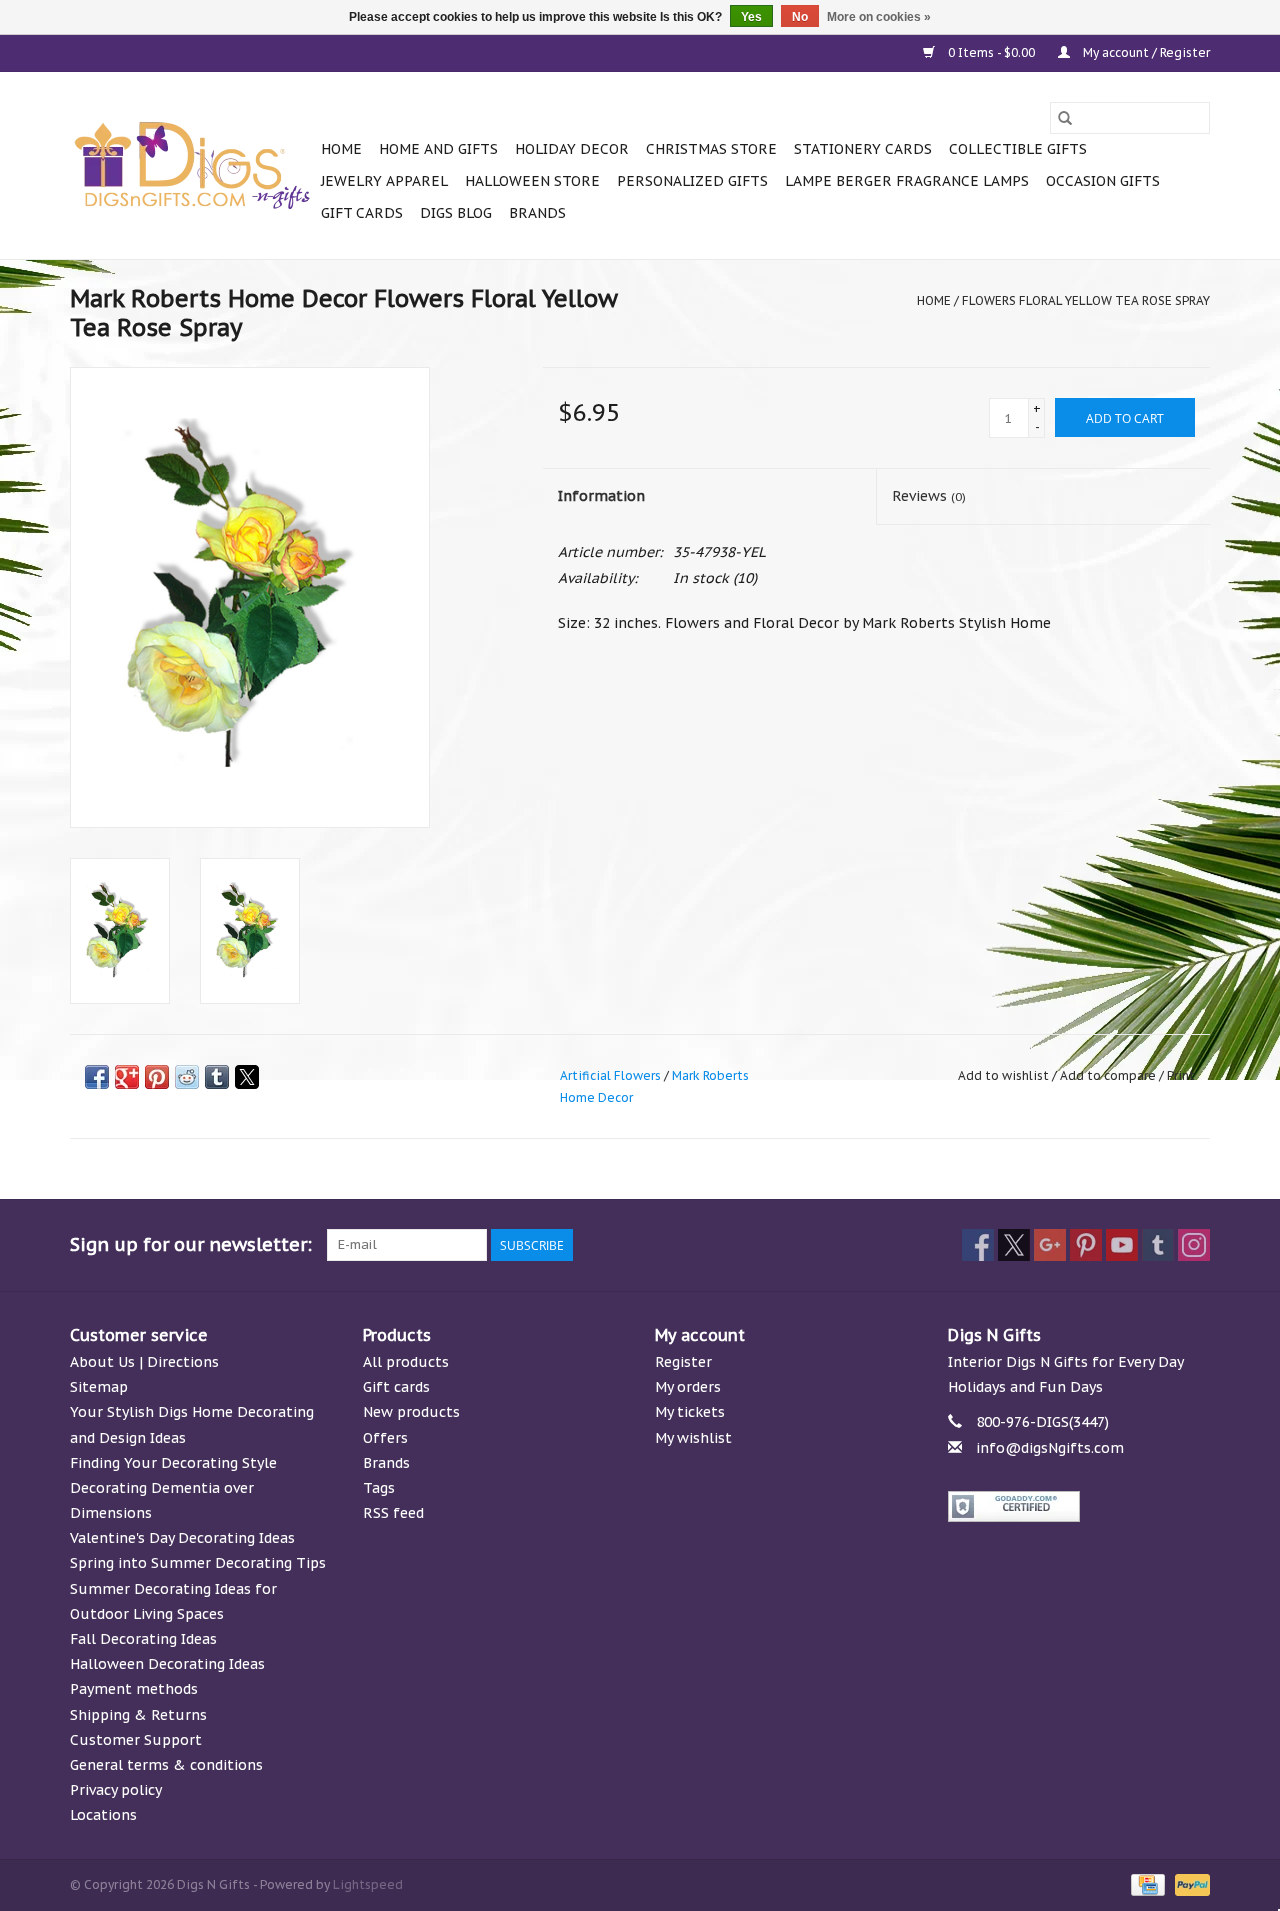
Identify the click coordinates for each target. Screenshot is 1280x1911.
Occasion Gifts (1103, 181)
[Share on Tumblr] (217, 1077)
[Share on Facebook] (97, 1077)
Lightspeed (368, 1884)
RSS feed (393, 1513)
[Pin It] (157, 1077)
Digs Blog (456, 213)
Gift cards (362, 213)
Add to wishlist (1005, 1075)
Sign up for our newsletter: (191, 1244)
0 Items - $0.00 (991, 52)
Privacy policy (116, 1790)
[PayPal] (1189, 1883)
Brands (537, 213)
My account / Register (1145, 52)
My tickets (690, 1412)
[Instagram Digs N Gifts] (1194, 1245)
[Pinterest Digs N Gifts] (1086, 1245)
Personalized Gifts (692, 181)
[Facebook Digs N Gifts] (978, 1245)
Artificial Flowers (610, 1075)
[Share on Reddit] (187, 1077)
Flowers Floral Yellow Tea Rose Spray (1086, 300)
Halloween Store (532, 181)
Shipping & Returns (138, 1715)
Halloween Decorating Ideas (167, 1664)
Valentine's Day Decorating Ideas (182, 1538)
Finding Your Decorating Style (173, 1463)
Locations (103, 1815)
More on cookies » (879, 17)
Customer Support (136, 1740)
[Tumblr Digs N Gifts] (1158, 1245)
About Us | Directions (144, 1362)
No (800, 17)
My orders (688, 1387)
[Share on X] (247, 1077)
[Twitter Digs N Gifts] (1014, 1245)
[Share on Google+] (127, 1077)
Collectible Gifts (1018, 149)
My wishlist (693, 1438)
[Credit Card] (1146, 1883)
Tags (379, 1488)
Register (683, 1362)
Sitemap (99, 1387)
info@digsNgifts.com (1050, 1448)
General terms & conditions (166, 1765)
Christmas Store (711, 149)
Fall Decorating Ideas (143, 1639)
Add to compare (1109, 1075)
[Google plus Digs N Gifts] (1050, 1245)
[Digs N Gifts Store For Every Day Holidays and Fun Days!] (192, 166)
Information (601, 496)
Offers (385, 1438)
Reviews (929, 496)
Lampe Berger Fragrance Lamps (907, 181)
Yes (751, 17)
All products (406, 1362)
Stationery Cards (863, 149)
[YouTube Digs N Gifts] (1122, 1245)
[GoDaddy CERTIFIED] (1079, 1506)
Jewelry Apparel (384, 181)
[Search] (1065, 118)
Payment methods (134, 1689)
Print (1181, 1075)
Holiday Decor (572, 149)
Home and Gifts (438, 149)
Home (341, 149)
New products (411, 1412)
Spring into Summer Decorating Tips (198, 1563)
